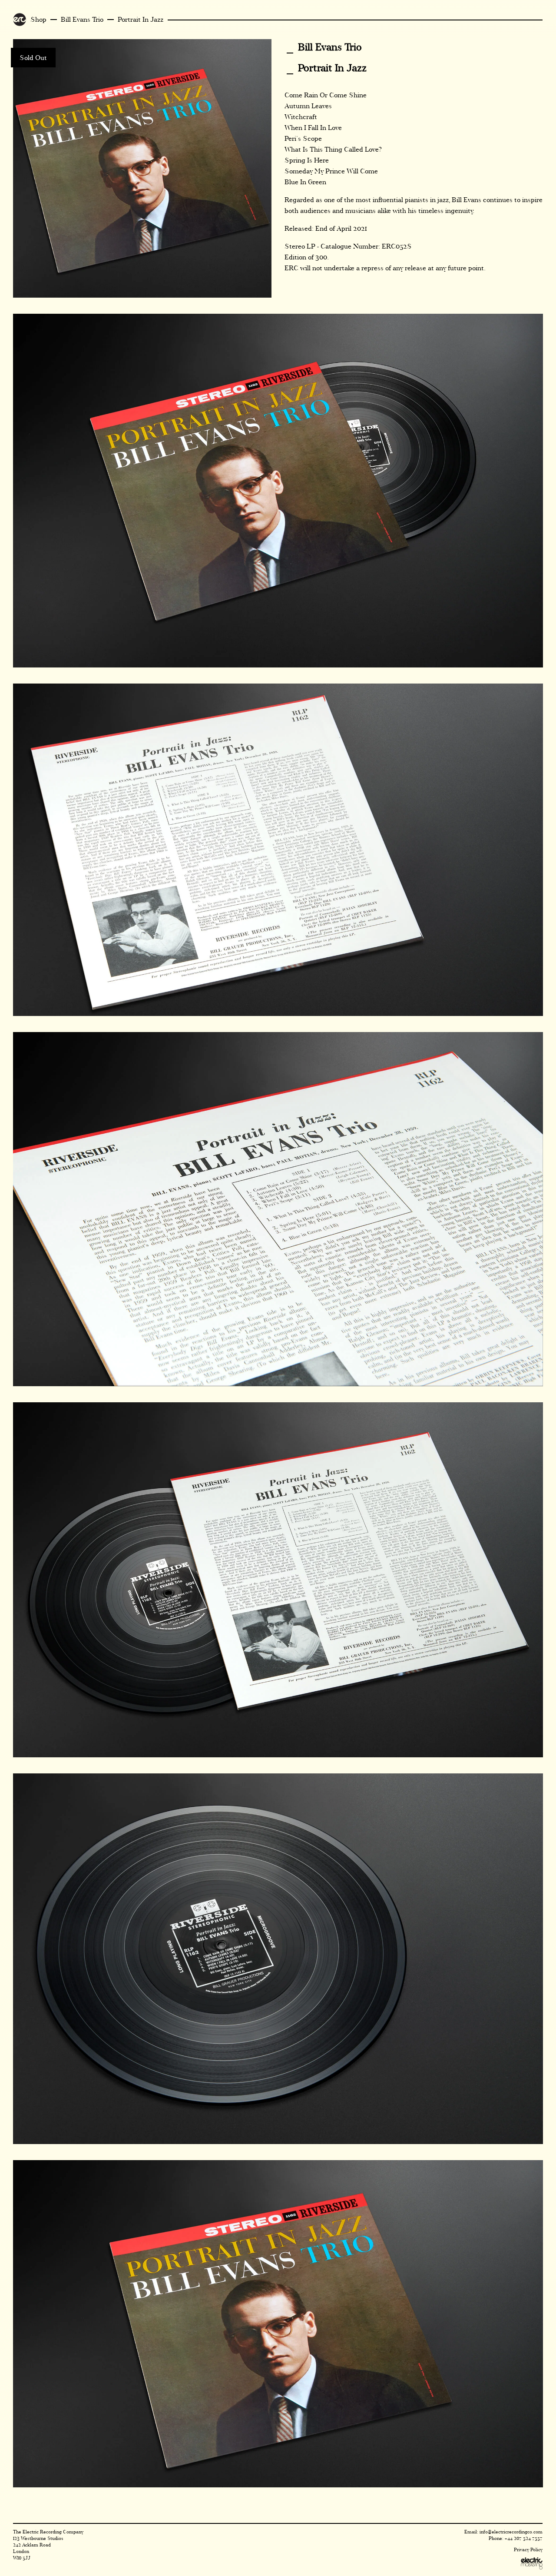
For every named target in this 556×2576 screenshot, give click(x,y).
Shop (38, 19)
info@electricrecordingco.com (511, 2532)
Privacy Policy (528, 2550)
